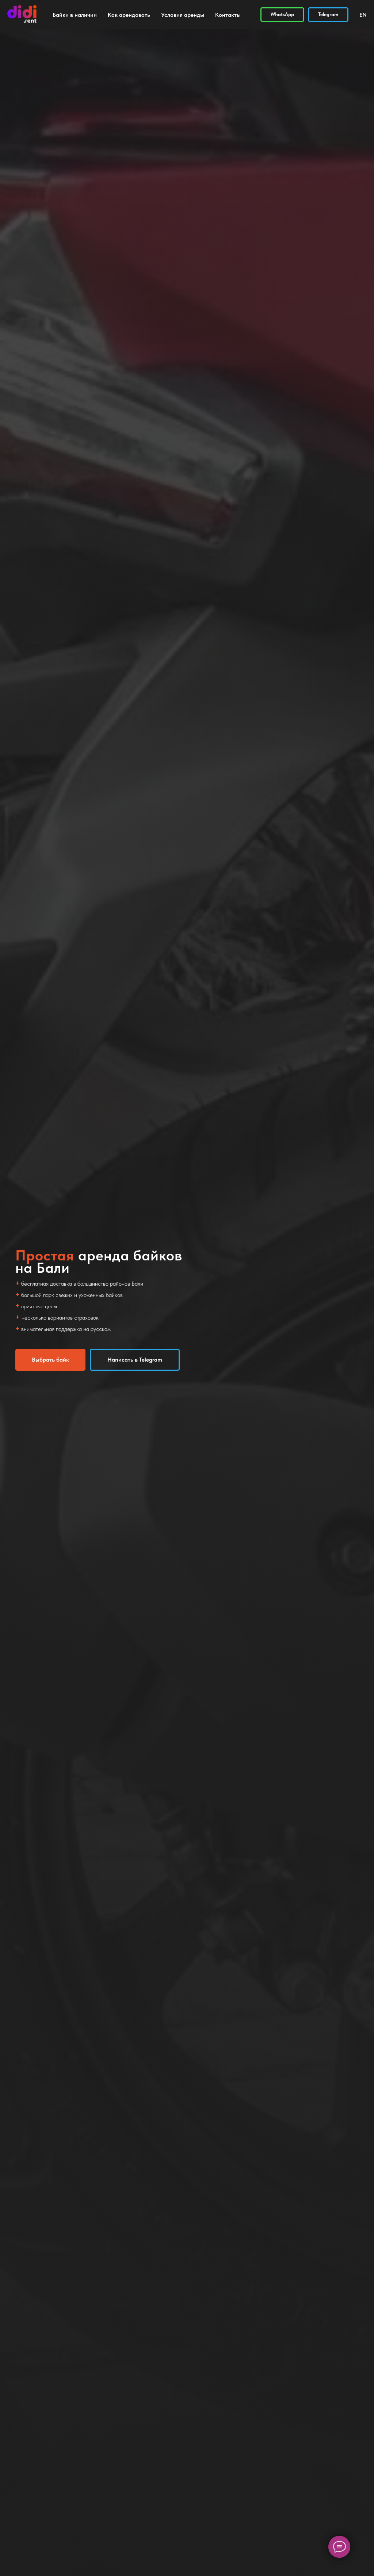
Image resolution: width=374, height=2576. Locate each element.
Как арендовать (129, 15)
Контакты (228, 15)
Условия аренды (183, 15)
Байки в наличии (75, 15)
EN (363, 15)
